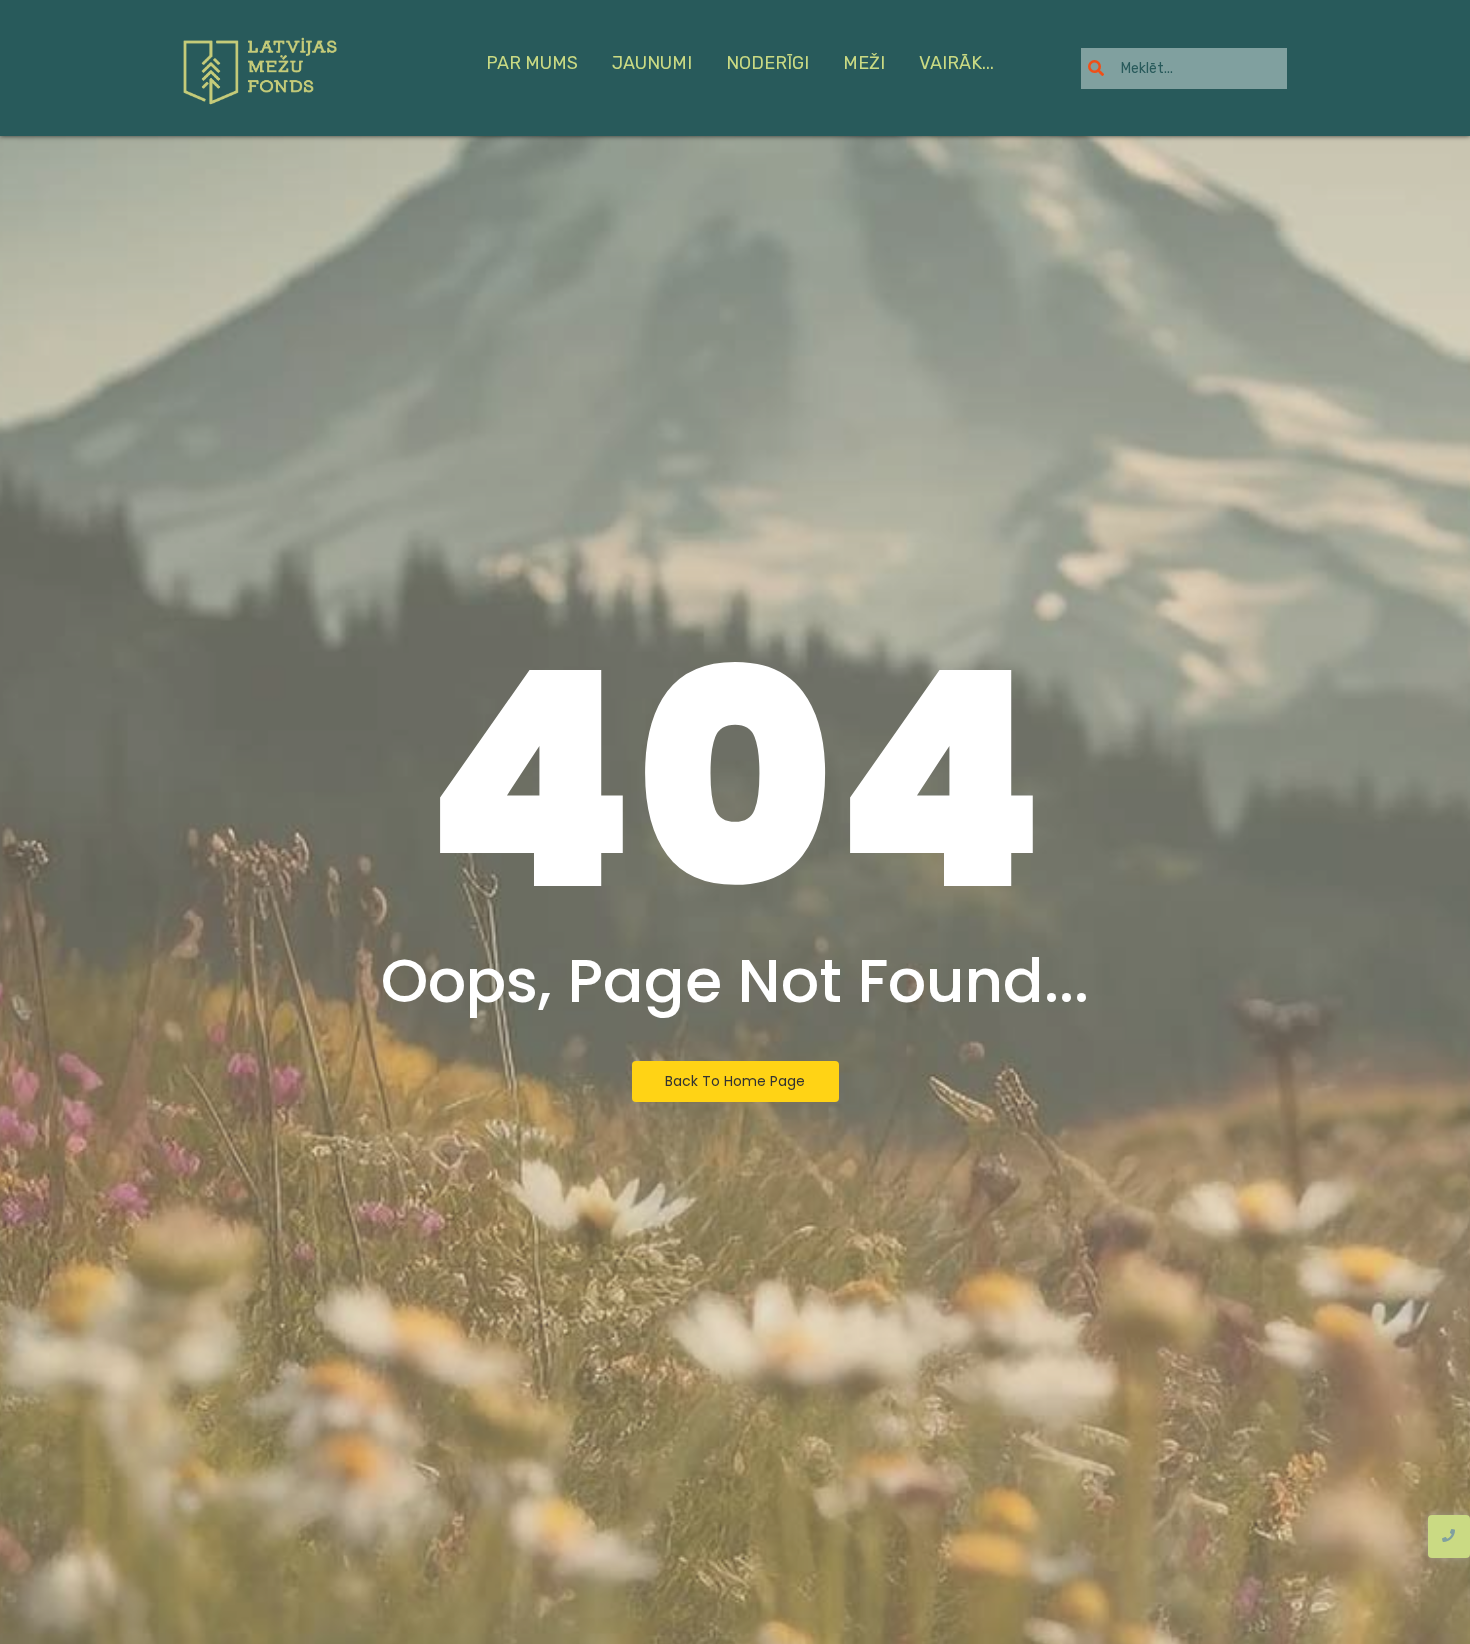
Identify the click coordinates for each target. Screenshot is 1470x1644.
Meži (864, 63)
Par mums (532, 63)
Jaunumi (652, 63)
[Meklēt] (1096, 68)
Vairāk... (956, 63)
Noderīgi (767, 63)
